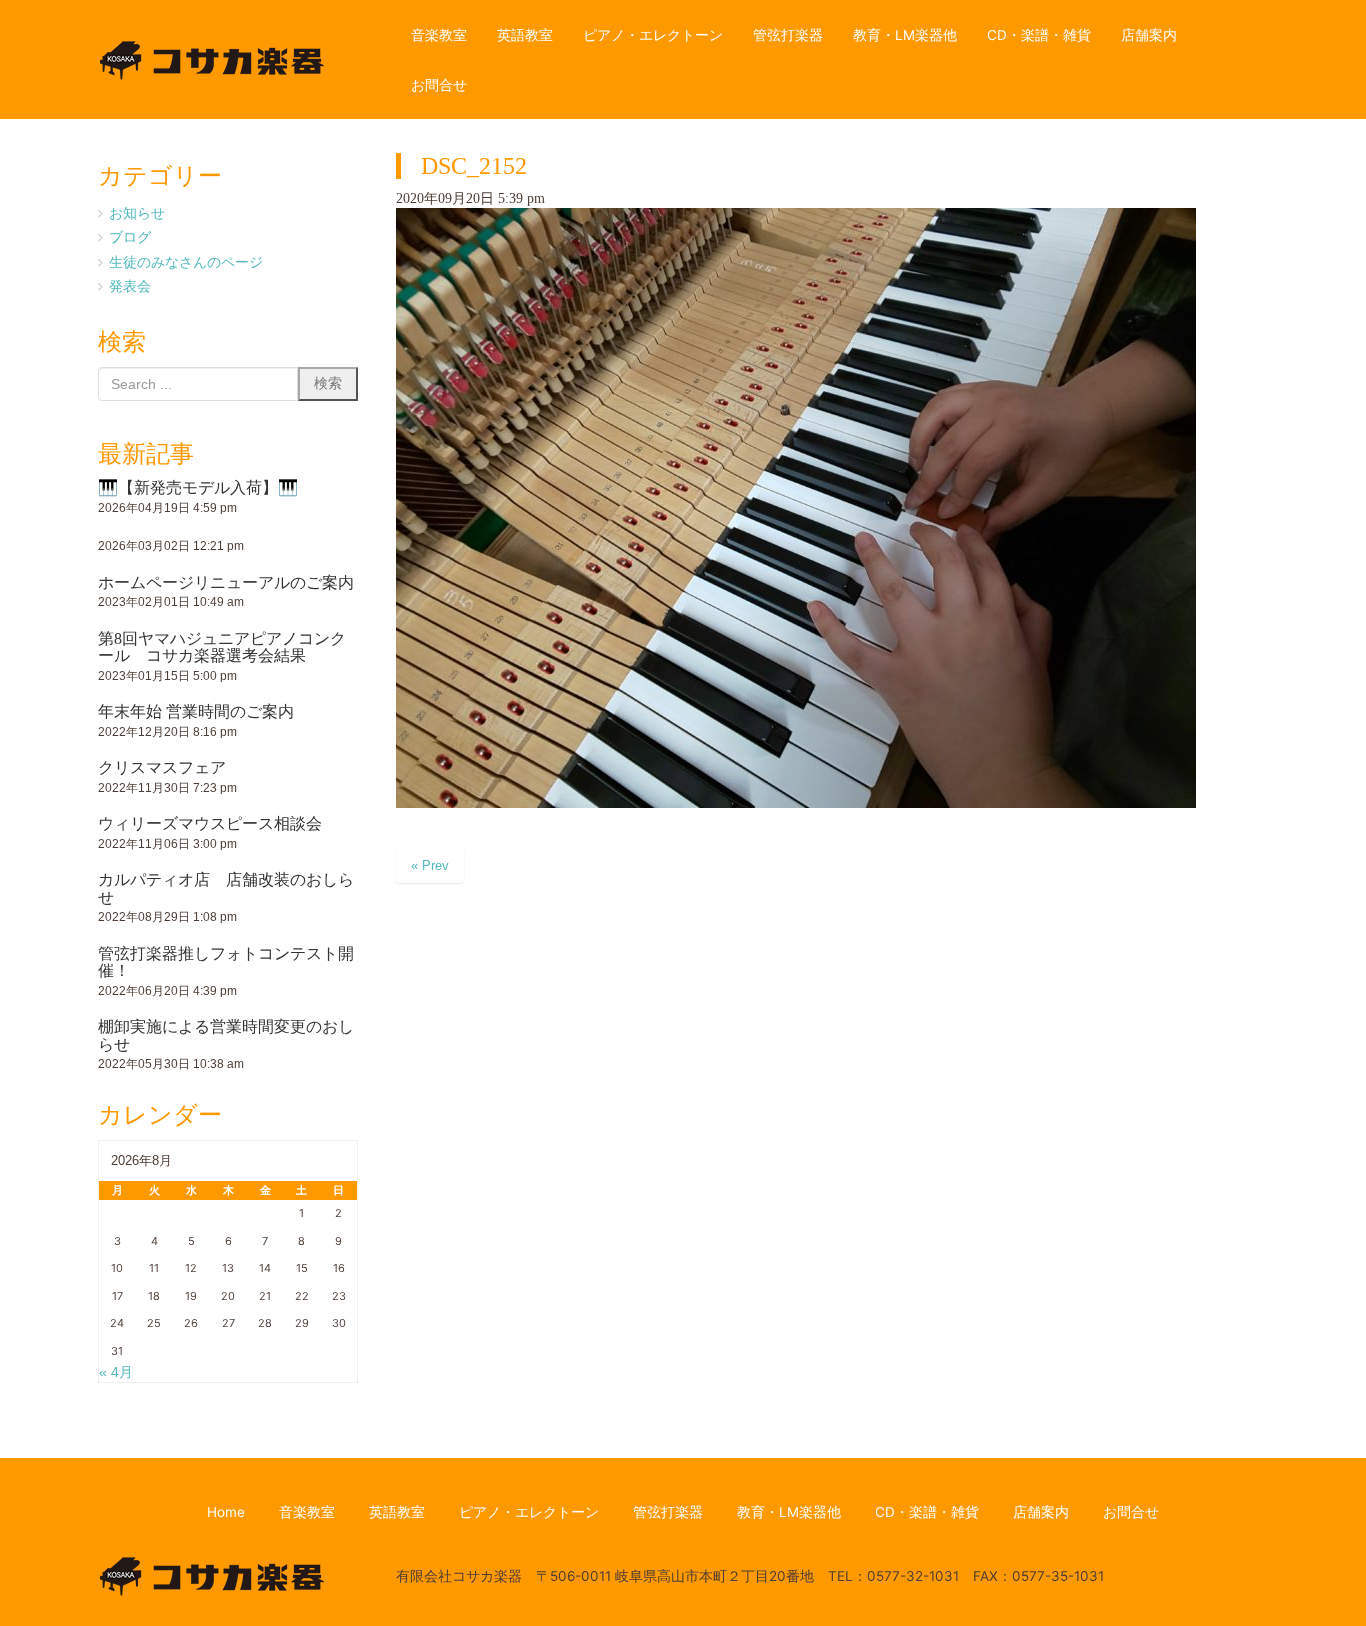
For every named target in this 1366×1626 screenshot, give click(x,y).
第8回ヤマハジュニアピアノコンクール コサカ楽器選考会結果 (222, 647)
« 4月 (116, 1372)
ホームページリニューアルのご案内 (226, 582)
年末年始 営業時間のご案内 (196, 711)
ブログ (130, 237)
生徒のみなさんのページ (186, 262)
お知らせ (137, 213)
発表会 (130, 286)
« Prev (430, 865)
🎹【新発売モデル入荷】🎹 (198, 487)
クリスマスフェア (162, 767)
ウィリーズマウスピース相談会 (210, 823)
